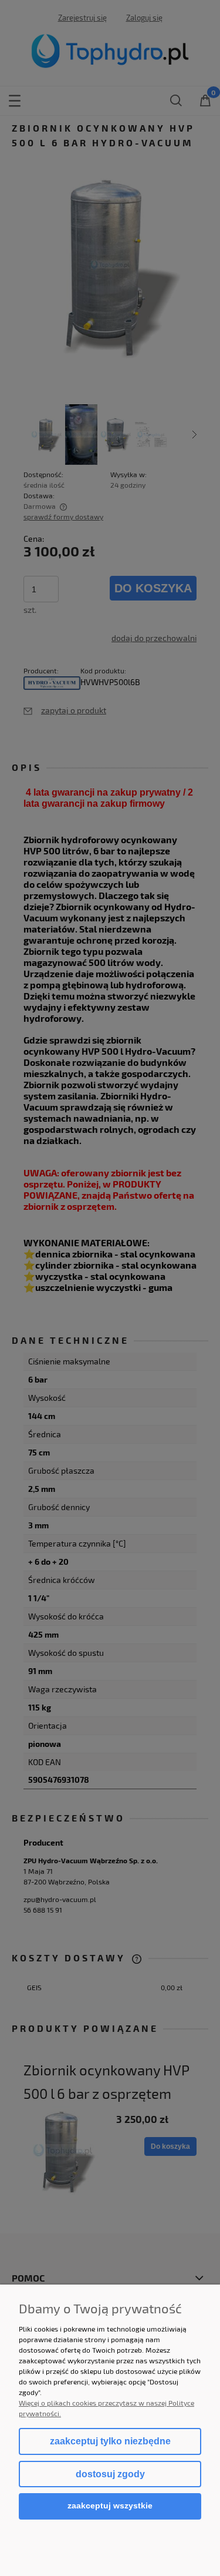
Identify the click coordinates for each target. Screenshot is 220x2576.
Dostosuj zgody (110, 2474)
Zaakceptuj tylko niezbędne (110, 2441)
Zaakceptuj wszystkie (110, 2506)
